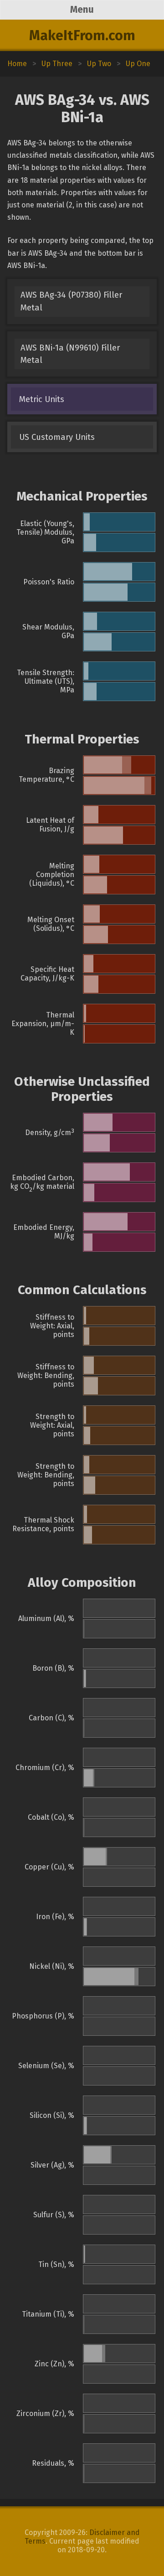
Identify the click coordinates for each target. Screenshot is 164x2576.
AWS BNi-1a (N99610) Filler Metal (70, 354)
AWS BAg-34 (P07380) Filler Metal (71, 301)
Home (17, 64)
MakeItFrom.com (82, 36)
